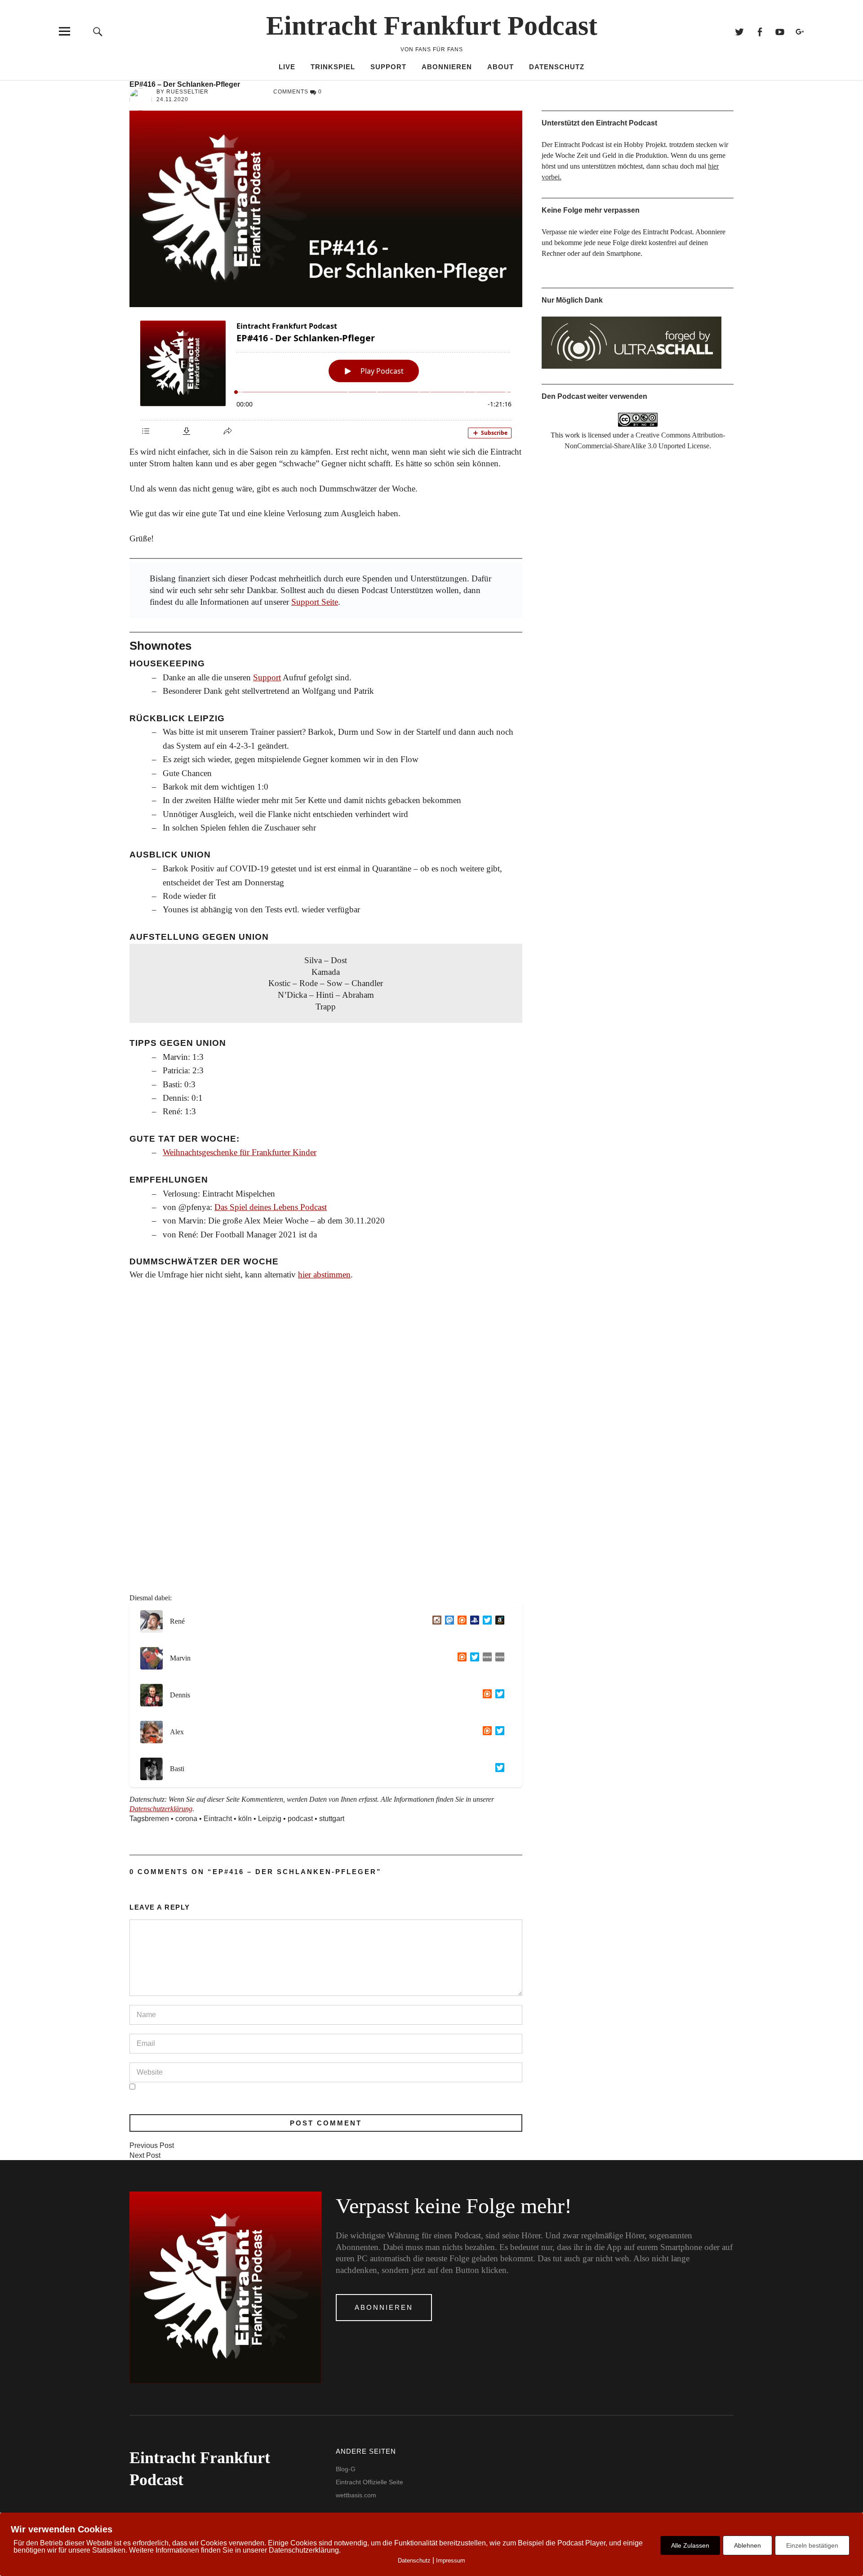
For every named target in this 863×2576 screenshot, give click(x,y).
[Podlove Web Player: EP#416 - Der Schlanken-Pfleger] (326, 377)
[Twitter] (485, 1621)
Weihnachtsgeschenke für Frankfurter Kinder (240, 1152)
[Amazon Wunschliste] (498, 1621)
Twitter (739, 31)
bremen (157, 1819)
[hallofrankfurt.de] (498, 1658)
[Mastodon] (448, 1621)
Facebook (759, 31)
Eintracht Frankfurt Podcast (432, 26)
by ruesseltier (182, 92)
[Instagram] (435, 1621)
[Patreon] (460, 1621)
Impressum (451, 2560)
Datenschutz (557, 67)
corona (186, 1819)
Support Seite (315, 602)
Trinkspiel (333, 67)
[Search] (98, 31)
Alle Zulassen (690, 2545)
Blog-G (346, 2469)
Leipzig (270, 1819)
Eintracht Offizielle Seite (369, 2482)
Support (388, 67)
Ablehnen (747, 2545)
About (500, 67)
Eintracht (218, 1819)
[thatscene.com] (485, 1658)
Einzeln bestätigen (812, 2545)
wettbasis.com (356, 2495)
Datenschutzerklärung (161, 1809)
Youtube (780, 31)
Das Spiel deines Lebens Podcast (271, 1207)
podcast (300, 1819)
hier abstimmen (324, 1275)
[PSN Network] (473, 1621)
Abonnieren (447, 67)
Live (287, 67)
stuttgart (332, 1819)
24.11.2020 (172, 99)
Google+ (800, 31)
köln (245, 1819)
